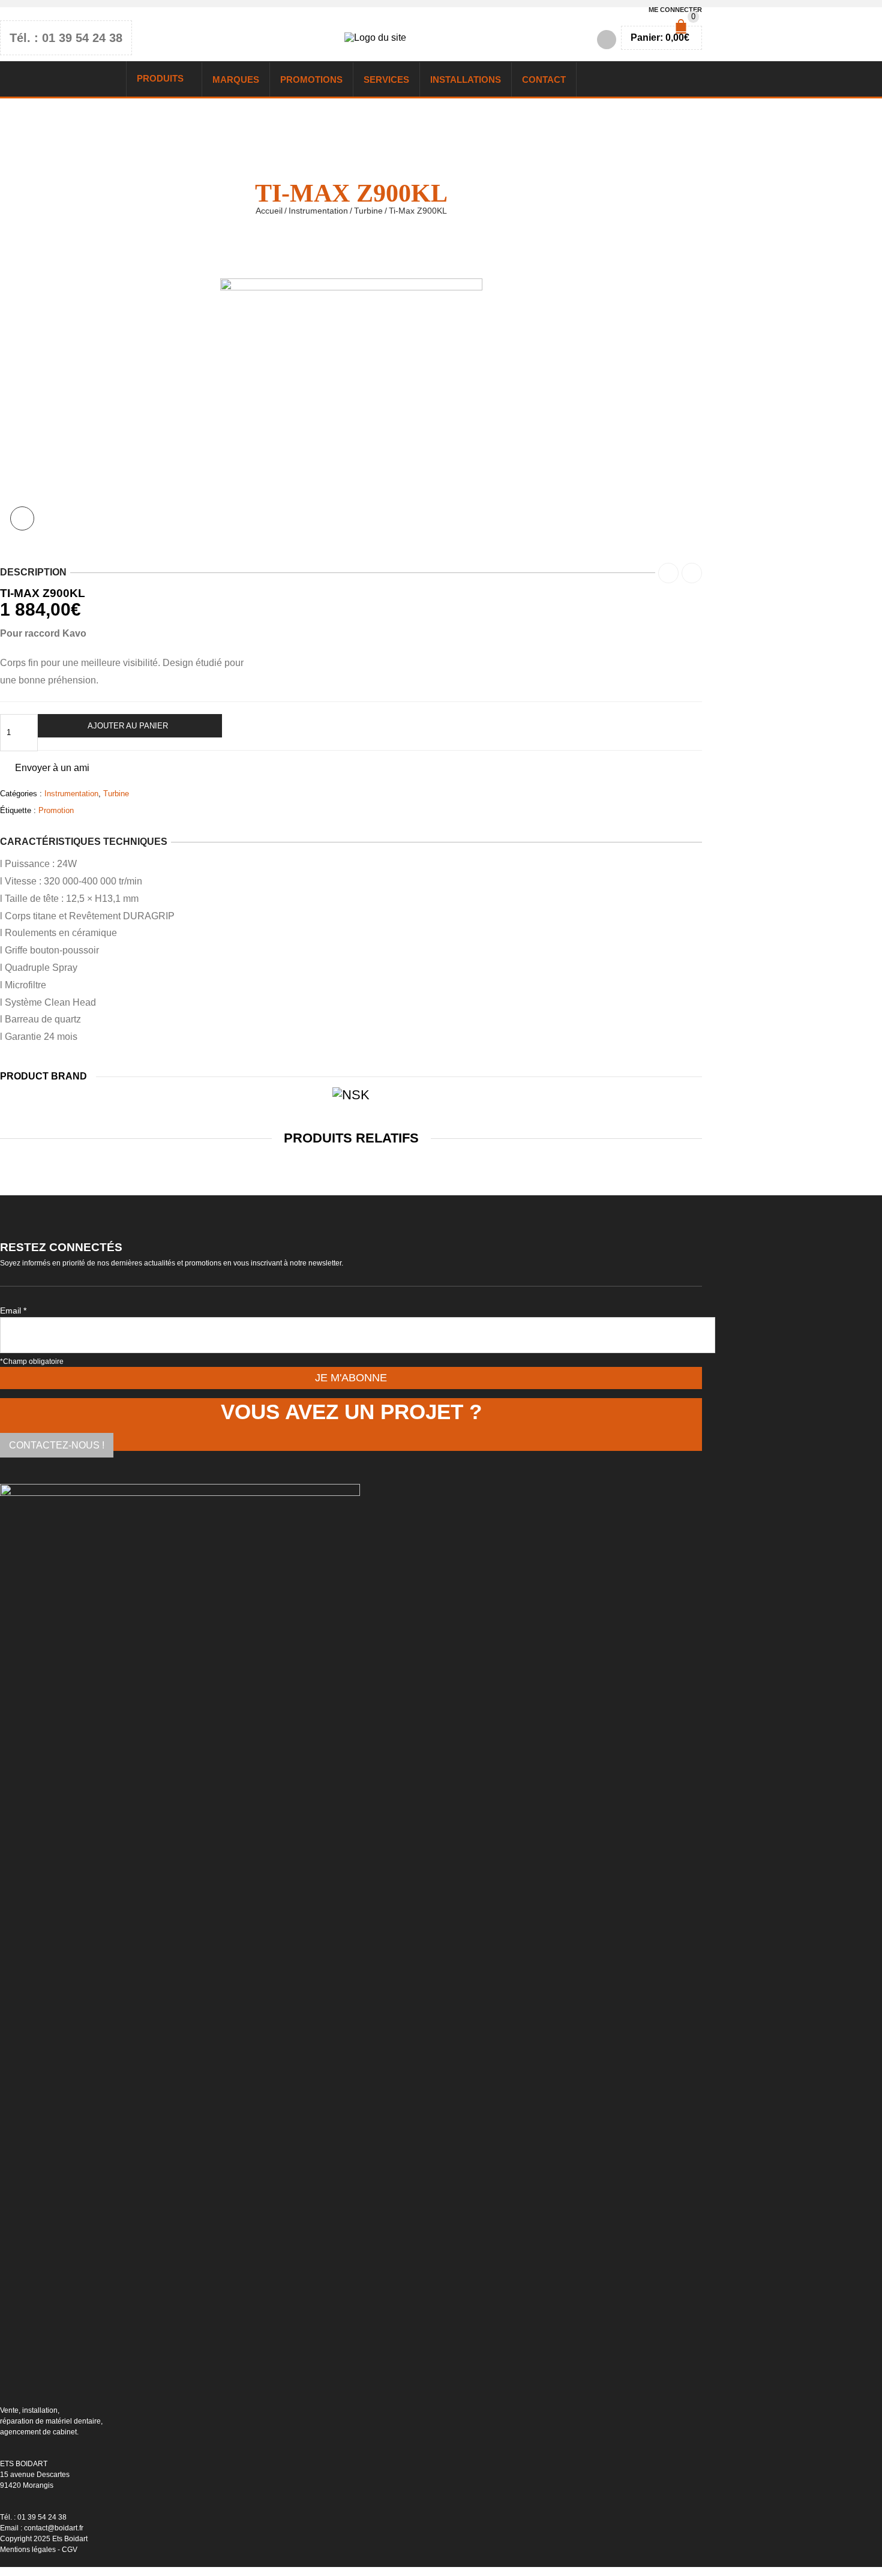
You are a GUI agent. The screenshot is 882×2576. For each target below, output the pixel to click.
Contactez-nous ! (57, 1445)
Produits (160, 78)
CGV (70, 2550)
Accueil (269, 211)
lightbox (22, 518)
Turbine (368, 211)
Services (386, 80)
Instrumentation (318, 211)
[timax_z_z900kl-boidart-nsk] (351, 287)
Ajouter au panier (128, 726)
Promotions (311, 80)
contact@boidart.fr (54, 2528)
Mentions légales (28, 2550)
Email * (13, 1311)
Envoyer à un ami (52, 768)
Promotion (56, 810)
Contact (544, 80)
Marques (236, 80)
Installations (466, 80)
